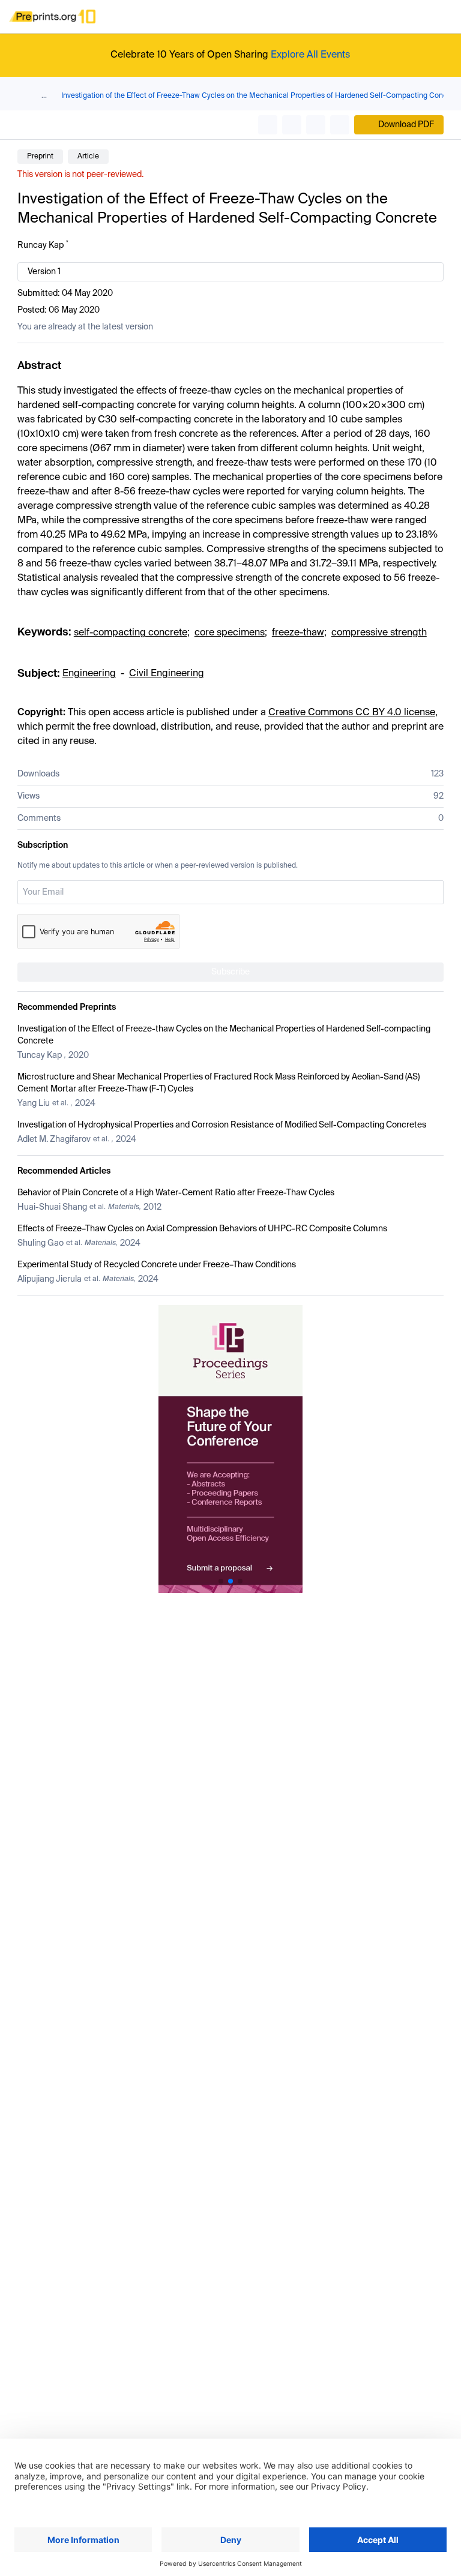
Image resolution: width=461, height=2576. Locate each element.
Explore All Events (310, 55)
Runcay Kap (41, 245)
